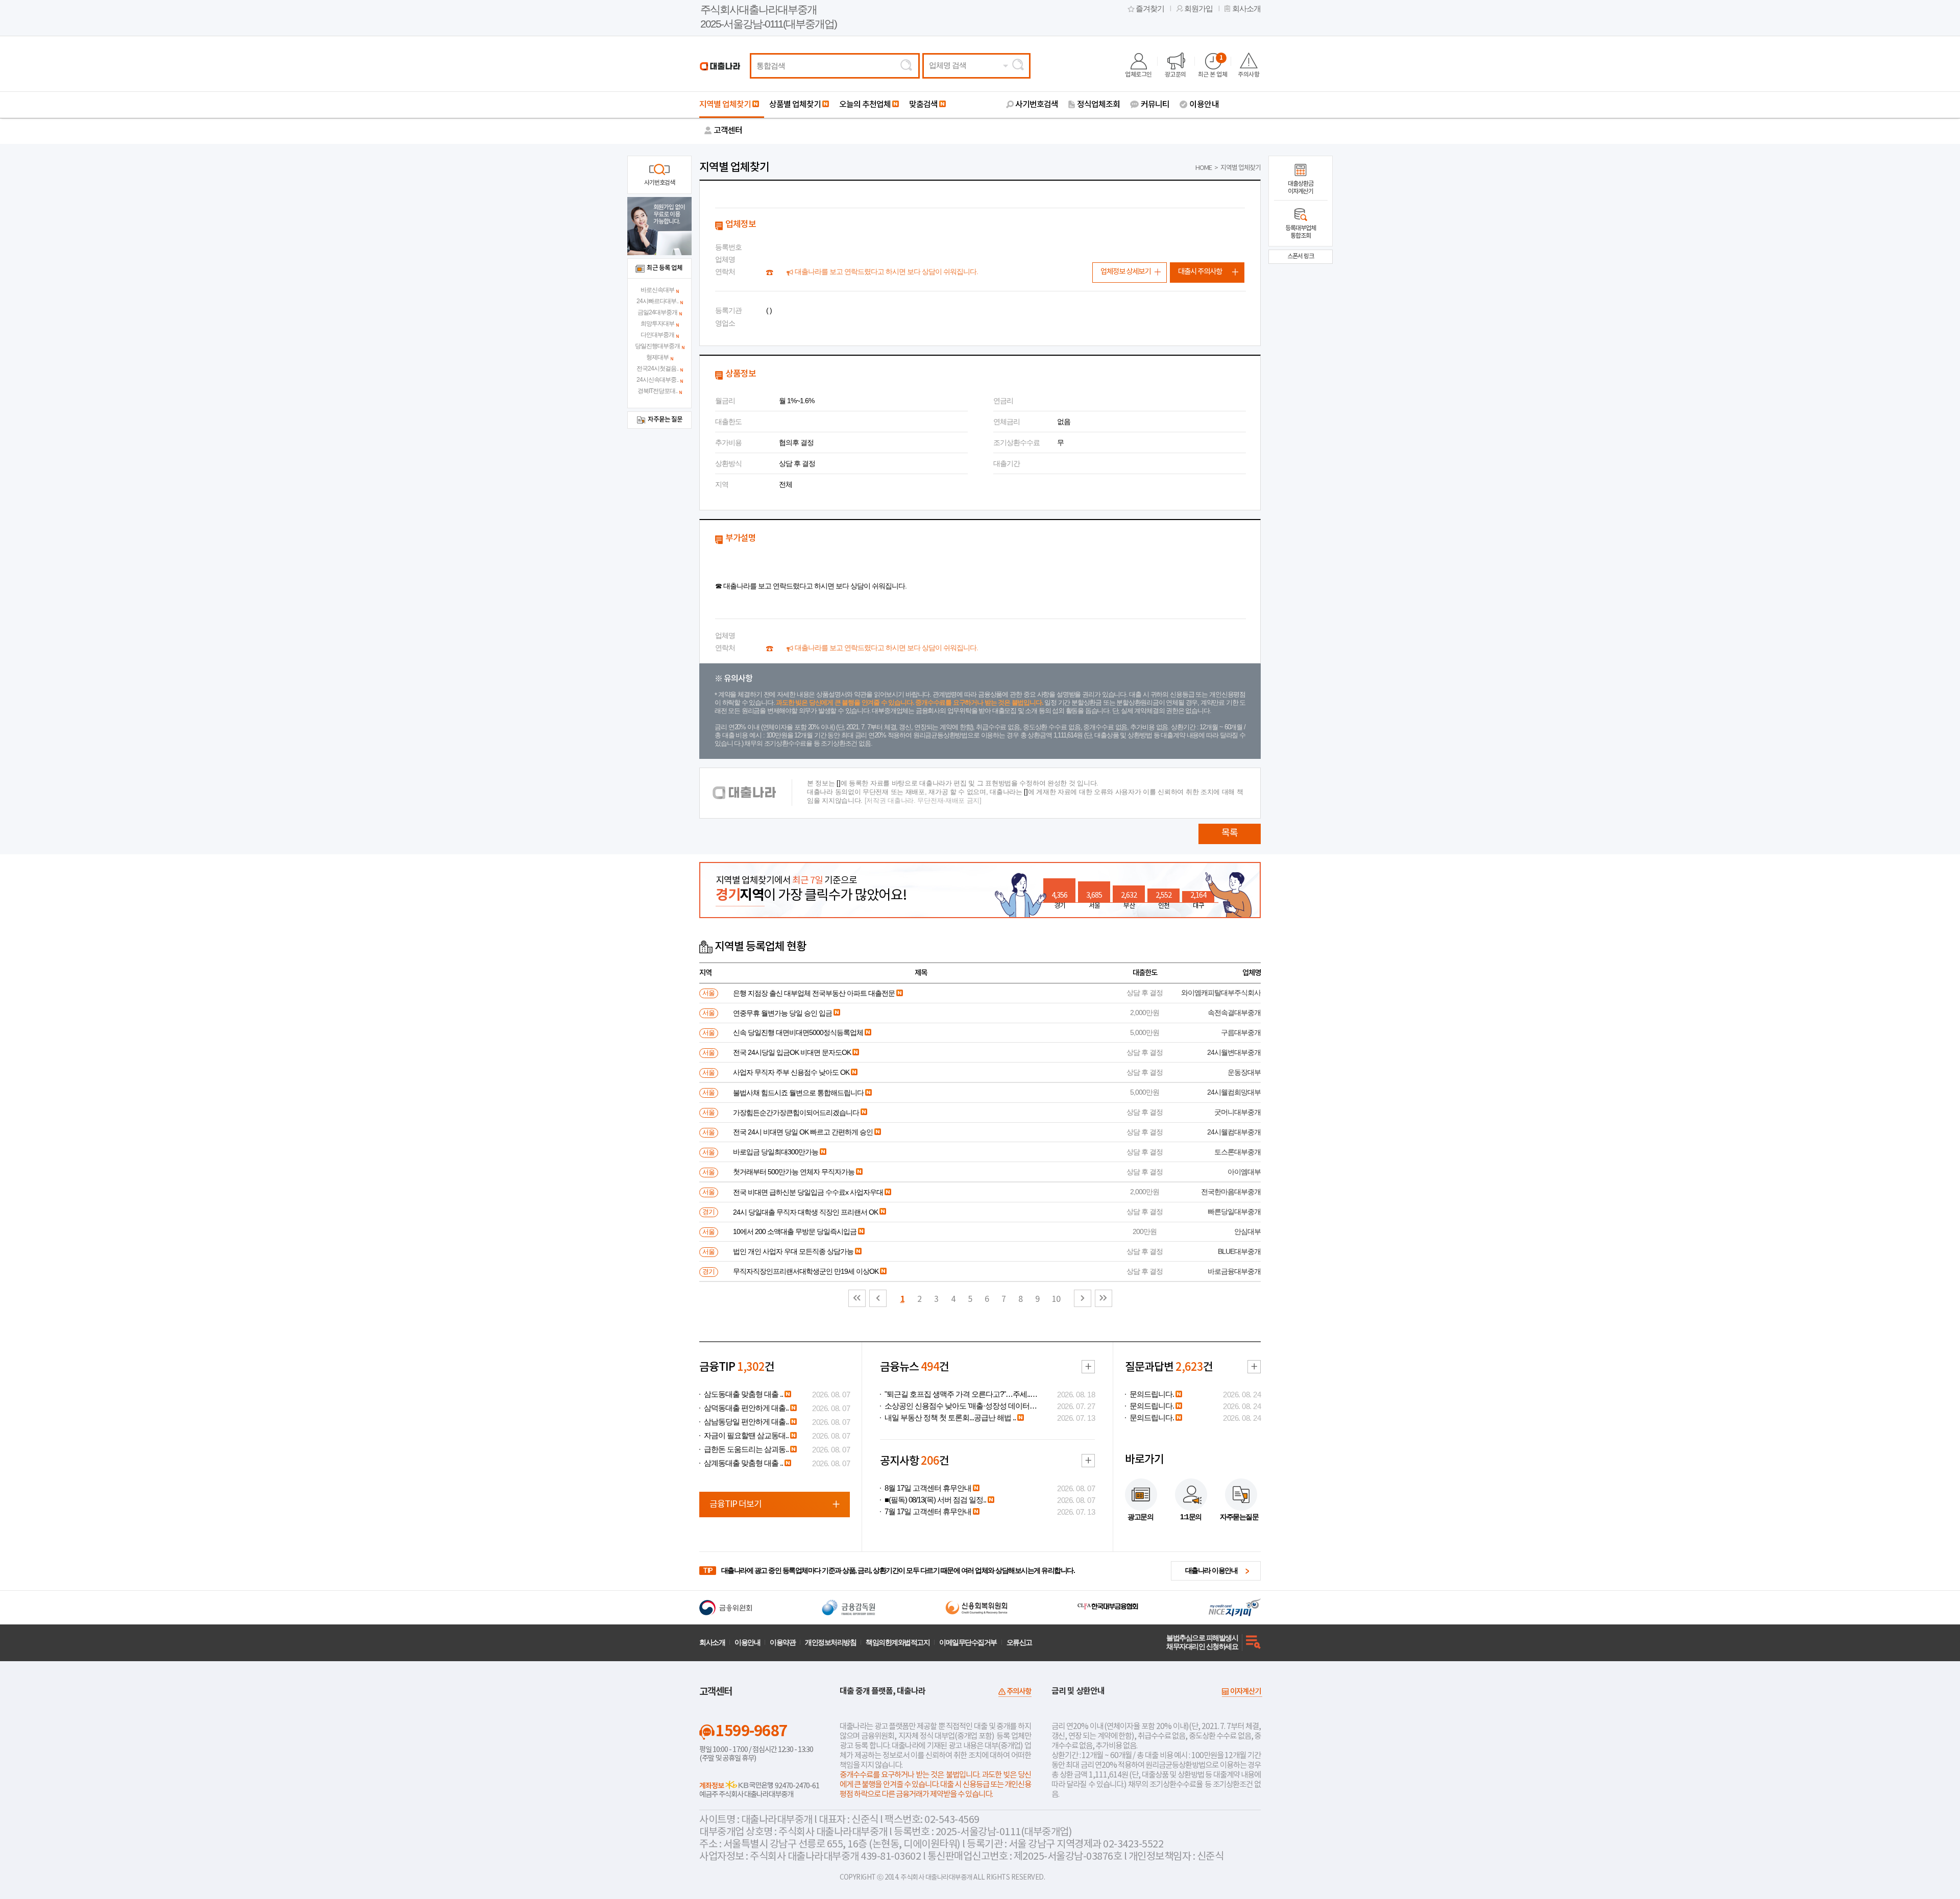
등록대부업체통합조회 (1301, 232)
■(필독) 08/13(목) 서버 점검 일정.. (935, 1500)
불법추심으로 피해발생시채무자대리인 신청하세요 (1202, 1642)
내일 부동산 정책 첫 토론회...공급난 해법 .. (950, 1418)
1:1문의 (1191, 1517)
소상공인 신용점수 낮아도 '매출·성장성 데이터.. (959, 1406)
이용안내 (1204, 105)
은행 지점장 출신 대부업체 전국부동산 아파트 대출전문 (814, 993)
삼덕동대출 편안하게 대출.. (746, 1408)
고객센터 (728, 131)
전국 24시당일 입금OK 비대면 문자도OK (792, 1052)
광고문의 (1175, 75)
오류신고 (1019, 1642)
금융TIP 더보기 (736, 1505)
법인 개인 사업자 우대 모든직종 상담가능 (793, 1251)
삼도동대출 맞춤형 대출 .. (743, 1394)
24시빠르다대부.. (657, 301)
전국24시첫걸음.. (657, 368)
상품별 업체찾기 (795, 105)
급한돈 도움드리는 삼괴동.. (746, 1449)
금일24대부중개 (657, 312)
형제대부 (657, 357)
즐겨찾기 (1150, 9)
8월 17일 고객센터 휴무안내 (928, 1488)
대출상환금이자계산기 (1301, 188)
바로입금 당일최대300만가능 (776, 1152)
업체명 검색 (948, 65)
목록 (1230, 833)
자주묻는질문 (1239, 1517)
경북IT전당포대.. (657, 391)
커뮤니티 (1155, 105)
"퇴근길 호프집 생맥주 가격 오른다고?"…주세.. (957, 1394)
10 (1056, 1299)
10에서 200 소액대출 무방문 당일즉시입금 (795, 1231)
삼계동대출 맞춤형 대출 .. (743, 1463)
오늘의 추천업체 (865, 105)
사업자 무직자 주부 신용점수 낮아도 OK (791, 1072)
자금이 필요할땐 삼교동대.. (746, 1436)
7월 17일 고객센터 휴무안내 (928, 1512)
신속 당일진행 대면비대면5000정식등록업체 (798, 1032)
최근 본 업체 (1213, 66)
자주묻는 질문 (665, 420)
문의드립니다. (1152, 1394)
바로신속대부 (657, 290)
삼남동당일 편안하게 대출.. (746, 1422)
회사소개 (1246, 9)
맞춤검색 (923, 105)
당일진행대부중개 (657, 346)
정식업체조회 (1098, 105)
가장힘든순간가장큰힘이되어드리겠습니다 (796, 1113)
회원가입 (1198, 9)
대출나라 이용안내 (1211, 1570)
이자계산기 (1245, 1692)
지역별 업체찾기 (725, 105)
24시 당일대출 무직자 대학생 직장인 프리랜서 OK (805, 1212)
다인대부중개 (657, 335)
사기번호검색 (1037, 105)
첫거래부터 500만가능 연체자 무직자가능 (794, 1172)
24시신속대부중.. (657, 380)
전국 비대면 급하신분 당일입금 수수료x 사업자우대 (808, 1192)
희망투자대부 (657, 324)
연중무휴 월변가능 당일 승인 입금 (782, 1013)
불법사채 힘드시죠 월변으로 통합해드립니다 (798, 1093)
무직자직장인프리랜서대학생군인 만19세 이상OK (806, 1271)
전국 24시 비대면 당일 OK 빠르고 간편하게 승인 (803, 1132)
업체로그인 (1138, 75)
